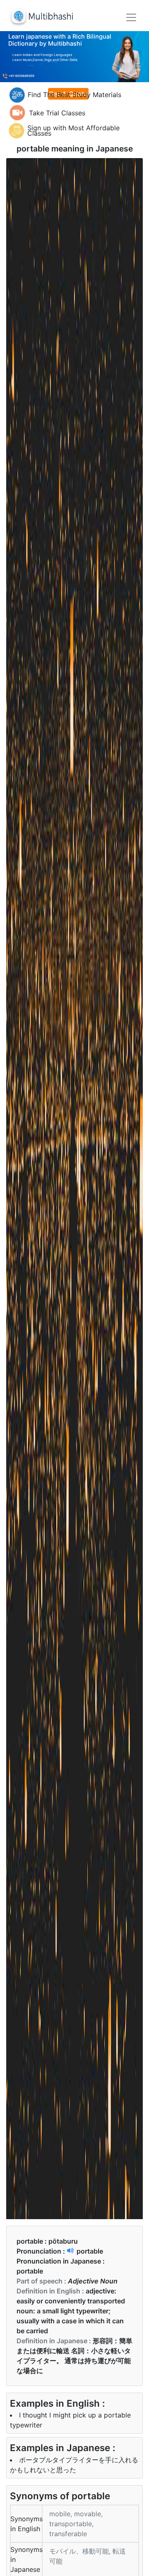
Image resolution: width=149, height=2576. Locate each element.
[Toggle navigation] (131, 17)
